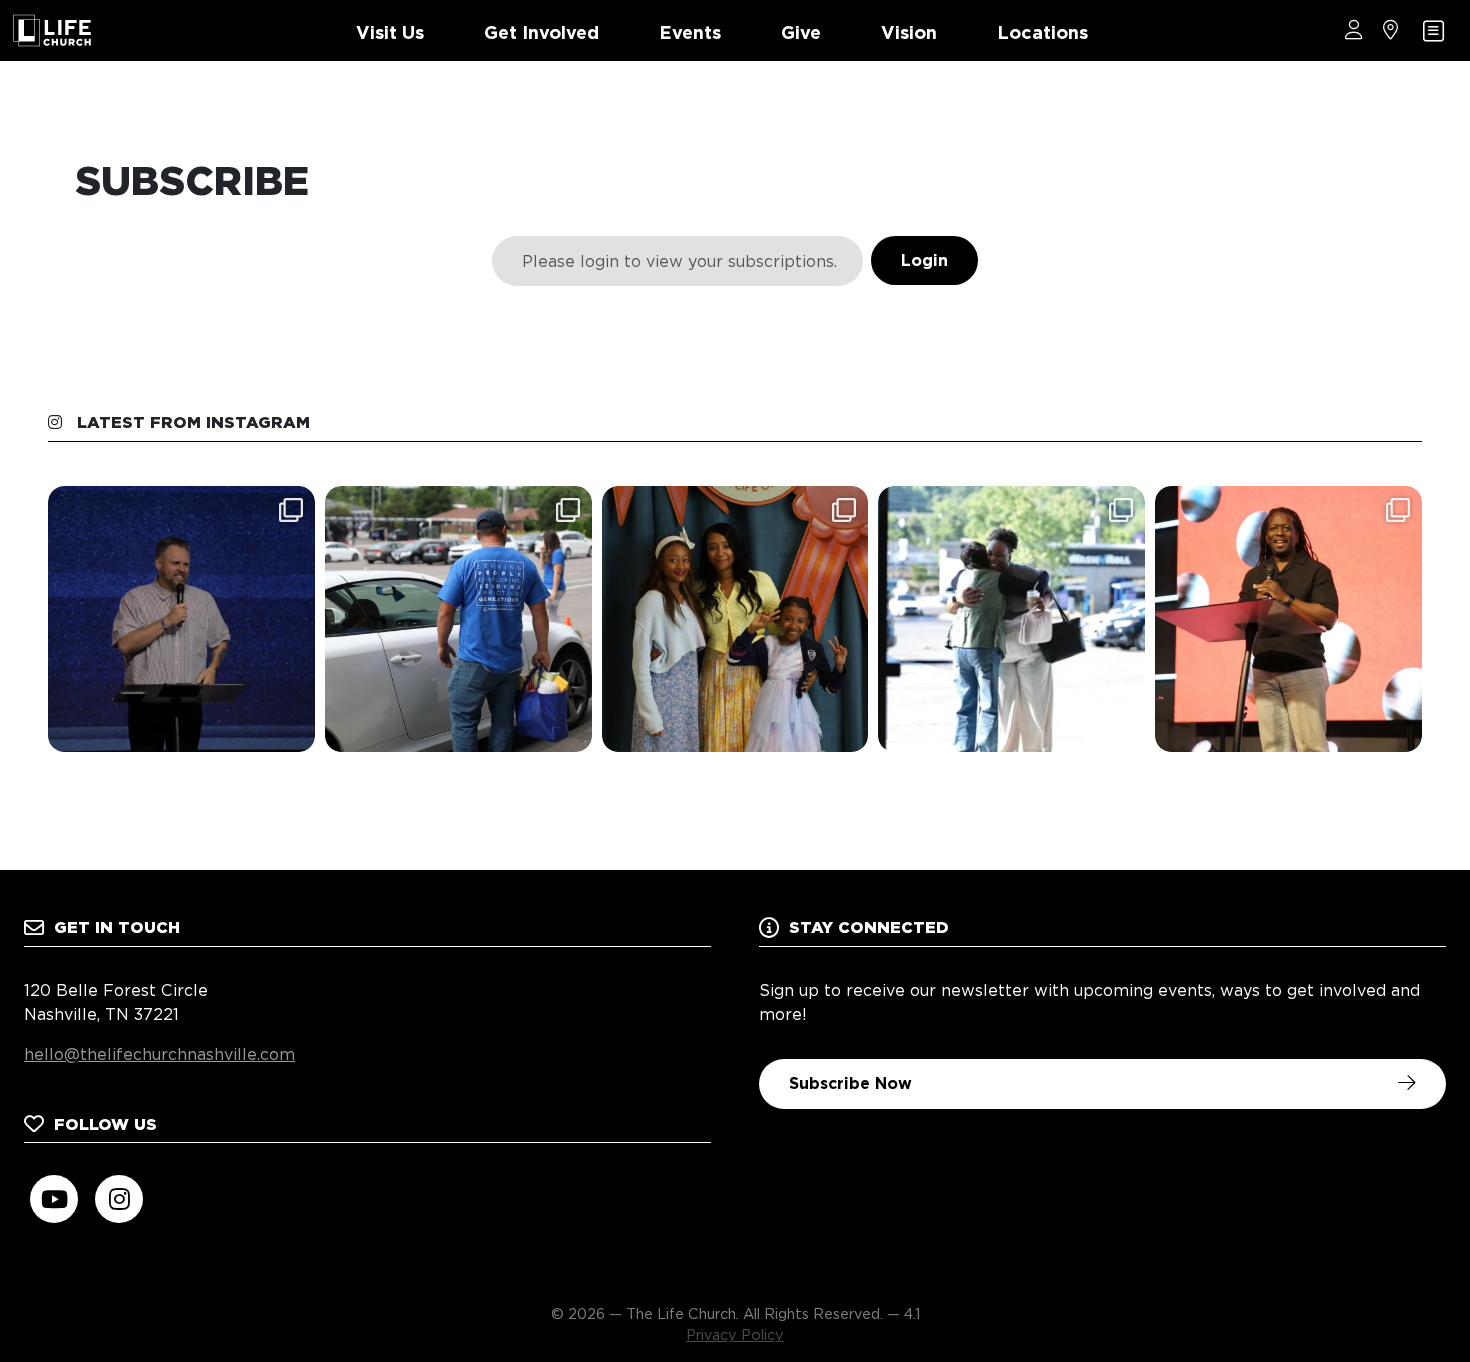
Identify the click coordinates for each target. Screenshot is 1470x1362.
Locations (1042, 32)
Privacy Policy (735, 1334)
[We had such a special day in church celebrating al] (735, 619)
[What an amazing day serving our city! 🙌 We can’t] (458, 619)
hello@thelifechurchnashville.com (159, 1054)
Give (801, 32)
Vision (909, 32)
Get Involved (541, 32)
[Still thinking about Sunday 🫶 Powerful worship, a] (1288, 619)
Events (690, 32)
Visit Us (390, 32)
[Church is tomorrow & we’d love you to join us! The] (1011, 619)
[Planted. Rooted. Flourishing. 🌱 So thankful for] (181, 619)
